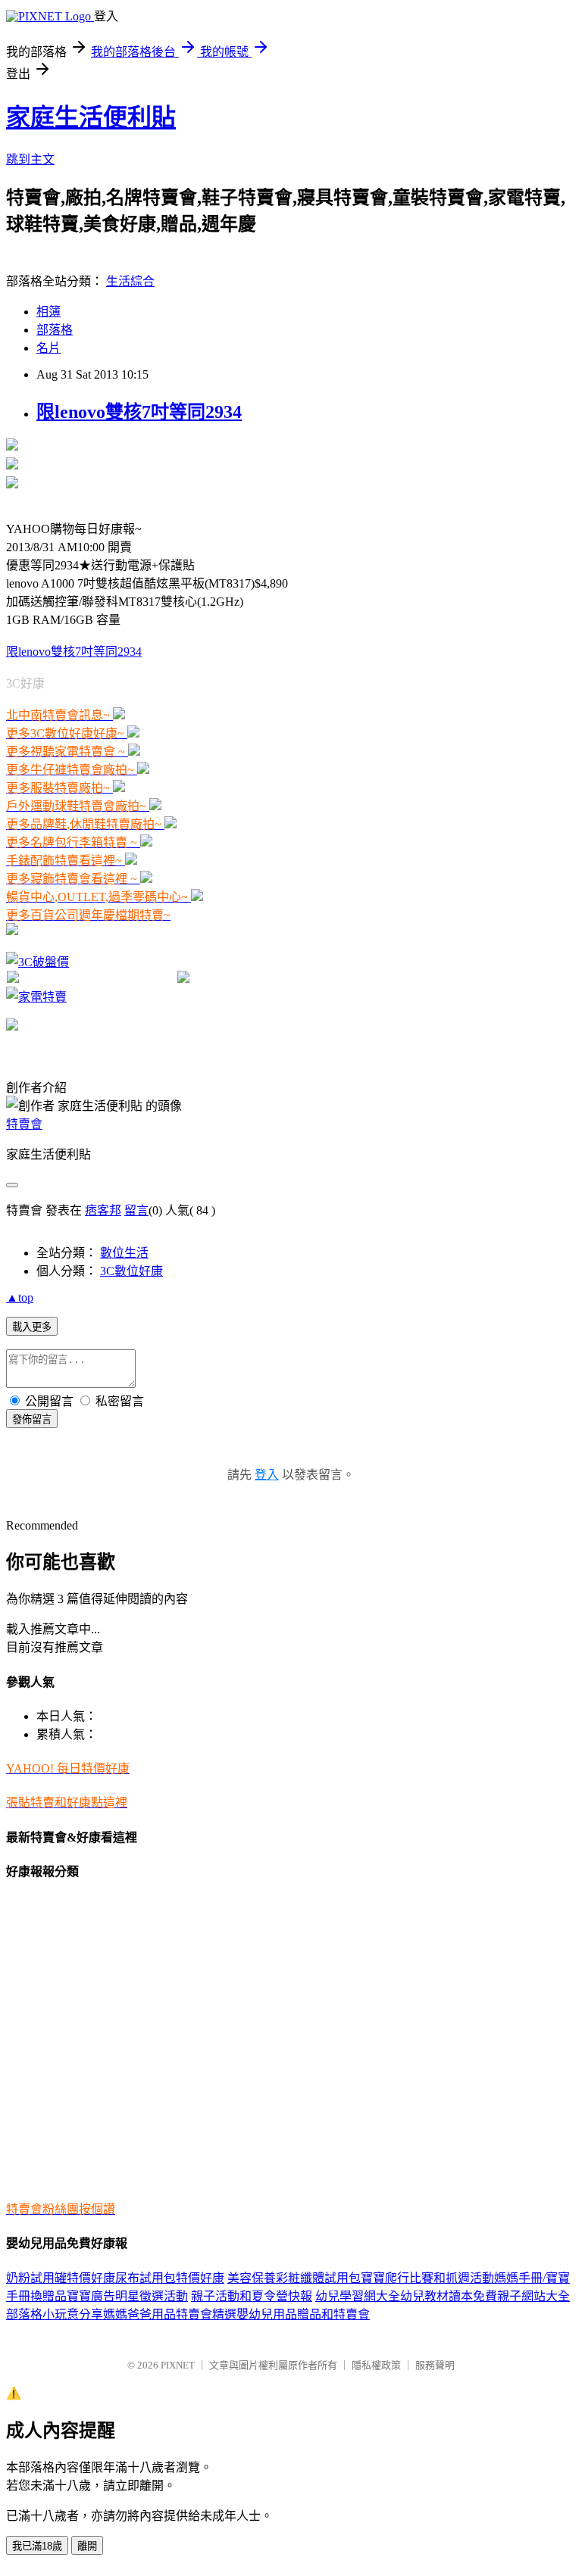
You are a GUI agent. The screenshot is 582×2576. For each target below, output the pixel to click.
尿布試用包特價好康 (170, 2278)
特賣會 (24, 1124)
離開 (87, 2546)
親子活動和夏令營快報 (252, 2296)
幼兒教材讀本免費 (449, 2296)
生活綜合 (130, 281)
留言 (136, 1210)
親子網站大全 (533, 2296)
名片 (48, 348)
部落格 (55, 330)
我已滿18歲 (37, 2546)
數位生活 (124, 1253)
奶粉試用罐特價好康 (61, 2278)
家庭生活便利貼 (91, 117)
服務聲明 (435, 2365)
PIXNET (178, 2365)
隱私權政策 (376, 2365)
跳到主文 (30, 159)
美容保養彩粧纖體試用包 (294, 2278)
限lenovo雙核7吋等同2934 (139, 412)
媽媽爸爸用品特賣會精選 (170, 2314)
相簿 (48, 312)
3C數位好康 (131, 1271)
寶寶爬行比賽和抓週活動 (427, 2278)
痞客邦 (103, 1210)
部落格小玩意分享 (55, 2314)
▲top (20, 1297)
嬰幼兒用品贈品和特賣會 (303, 2314)
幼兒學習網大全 (358, 2296)
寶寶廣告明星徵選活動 (127, 2296)
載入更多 (32, 1327)
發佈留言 (32, 1419)
